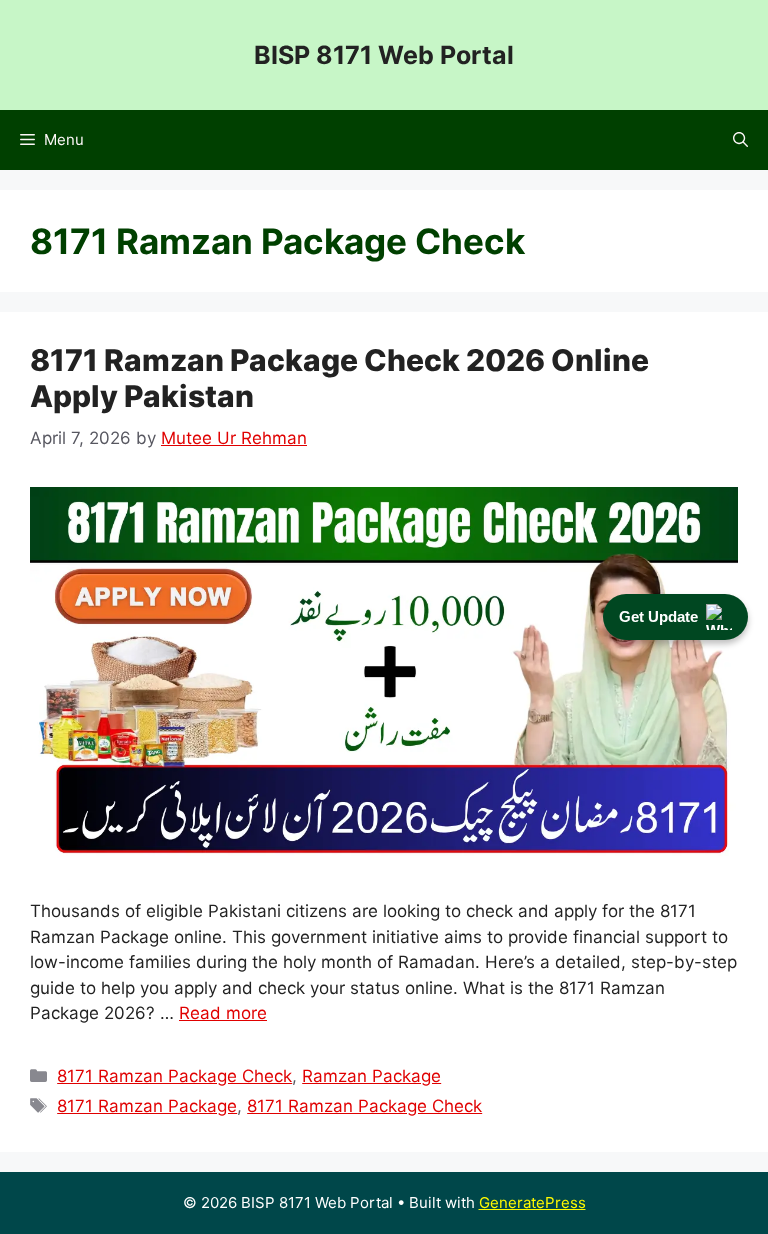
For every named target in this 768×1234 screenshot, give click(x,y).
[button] (740, 140)
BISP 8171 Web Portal (384, 55)
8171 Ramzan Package (147, 1106)
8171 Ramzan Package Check (174, 1076)
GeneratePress (532, 1202)
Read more (223, 1013)
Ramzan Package (371, 1076)
